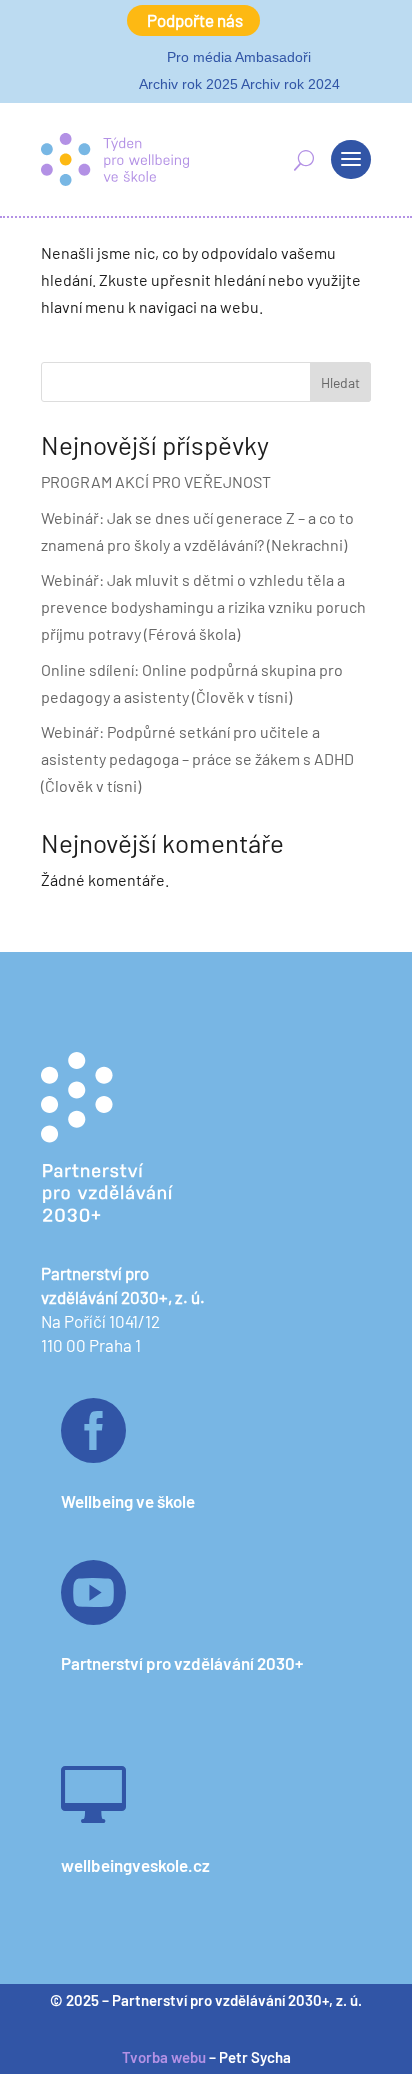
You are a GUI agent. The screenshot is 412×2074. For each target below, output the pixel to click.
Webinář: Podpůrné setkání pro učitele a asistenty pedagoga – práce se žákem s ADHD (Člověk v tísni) (197, 758)
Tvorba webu (164, 2057)
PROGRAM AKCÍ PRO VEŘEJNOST (156, 481)
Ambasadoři (273, 57)
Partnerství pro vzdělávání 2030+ (182, 1663)
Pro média (199, 57)
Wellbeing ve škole (128, 1501)
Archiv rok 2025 (188, 84)
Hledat (340, 382)
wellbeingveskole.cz (135, 1865)
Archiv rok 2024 (290, 84)
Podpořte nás (195, 20)
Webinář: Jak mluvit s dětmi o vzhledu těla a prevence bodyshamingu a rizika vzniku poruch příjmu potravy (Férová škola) (203, 606)
